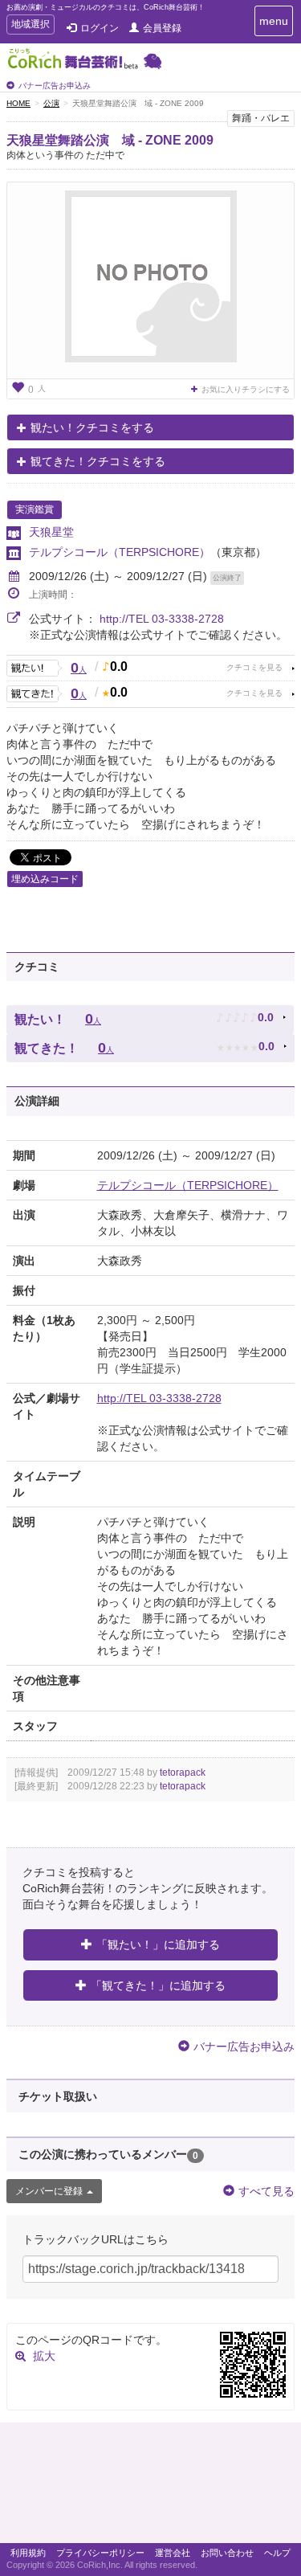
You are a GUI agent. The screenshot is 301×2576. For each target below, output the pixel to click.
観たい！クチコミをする (92, 427)
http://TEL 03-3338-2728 (162, 619)
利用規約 (28, 2553)
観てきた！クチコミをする (98, 461)
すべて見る (266, 2191)
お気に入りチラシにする (246, 389)
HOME (18, 103)
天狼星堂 (51, 532)
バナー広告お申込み (55, 86)
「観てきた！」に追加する (158, 1985)
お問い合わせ (227, 2553)
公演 (51, 103)
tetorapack (183, 1773)
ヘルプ (277, 2553)
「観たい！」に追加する (158, 1944)
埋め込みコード (45, 879)
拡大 (44, 2356)
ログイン (100, 28)
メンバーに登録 (49, 2191)
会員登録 (162, 28)
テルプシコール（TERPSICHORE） (120, 552)
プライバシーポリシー (100, 2553)
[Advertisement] (150, 2487)
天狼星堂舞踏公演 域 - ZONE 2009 (110, 140)
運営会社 (173, 2553)
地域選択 (30, 26)
